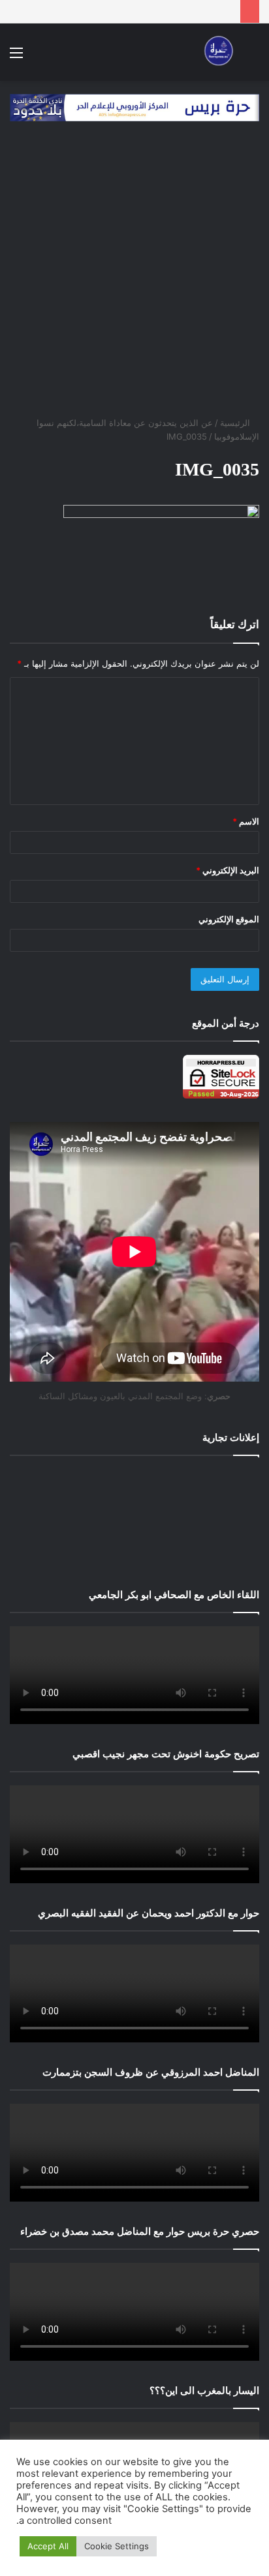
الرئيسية (236, 423)
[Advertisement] (134, 275)
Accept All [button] (48, 2546)
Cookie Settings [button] (117, 2546)
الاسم (246, 821)
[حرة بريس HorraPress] (217, 52)
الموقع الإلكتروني (229, 919)
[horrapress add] (134, 107)
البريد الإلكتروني (228, 870)
